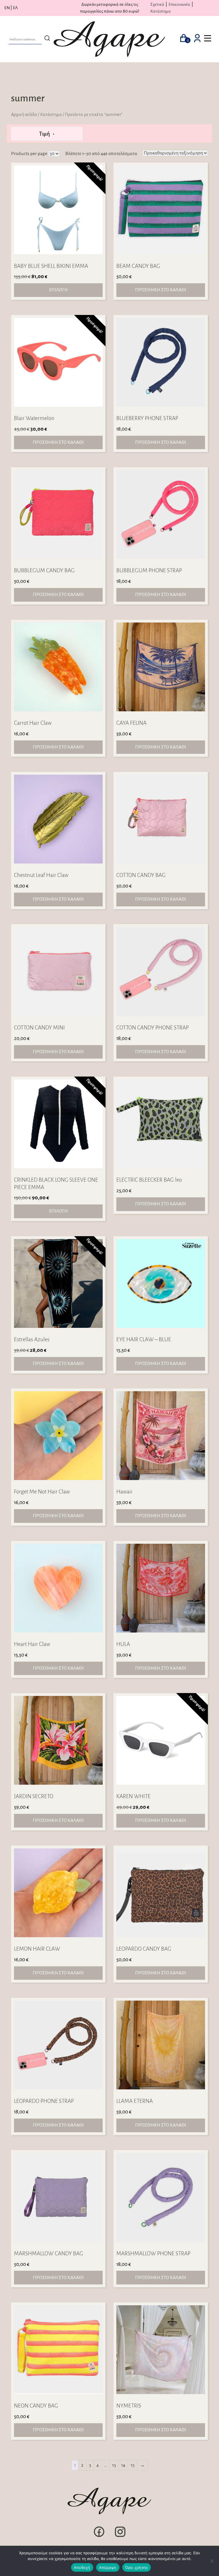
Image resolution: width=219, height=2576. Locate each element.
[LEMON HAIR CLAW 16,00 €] (58, 1893)
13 (114, 2465)
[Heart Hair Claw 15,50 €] (58, 1588)
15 (133, 2465)
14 (123, 2465)
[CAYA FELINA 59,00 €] (161, 667)
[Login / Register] (197, 39)
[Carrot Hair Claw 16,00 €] (58, 667)
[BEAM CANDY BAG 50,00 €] (161, 210)
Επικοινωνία (179, 4)
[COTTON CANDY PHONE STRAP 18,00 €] (161, 971)
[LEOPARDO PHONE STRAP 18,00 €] (58, 2045)
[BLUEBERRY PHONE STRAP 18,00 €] (161, 362)
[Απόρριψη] (212, 2561)
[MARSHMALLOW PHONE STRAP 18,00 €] (161, 2197)
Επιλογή (58, 290)
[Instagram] (120, 2537)
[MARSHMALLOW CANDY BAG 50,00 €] (58, 2197)
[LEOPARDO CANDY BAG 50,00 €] (161, 1893)
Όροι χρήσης (137, 2567)
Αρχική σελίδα (24, 115)
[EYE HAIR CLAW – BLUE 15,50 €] (161, 1283)
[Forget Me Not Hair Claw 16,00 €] (58, 1436)
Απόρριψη (108, 2567)
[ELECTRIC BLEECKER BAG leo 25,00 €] (161, 1124)
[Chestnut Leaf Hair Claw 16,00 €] (58, 819)
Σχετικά (157, 4)
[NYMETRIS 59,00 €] (161, 2350)
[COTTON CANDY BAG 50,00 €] (161, 819)
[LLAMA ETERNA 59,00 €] (161, 2045)
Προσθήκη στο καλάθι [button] (161, 290)
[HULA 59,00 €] (161, 1588)
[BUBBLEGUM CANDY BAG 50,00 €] (58, 514)
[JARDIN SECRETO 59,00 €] (58, 1740)
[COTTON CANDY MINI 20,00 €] (58, 971)
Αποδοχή (82, 2567)
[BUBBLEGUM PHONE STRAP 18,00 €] (161, 514)
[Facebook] (99, 2537)
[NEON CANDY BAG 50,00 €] (58, 2350)
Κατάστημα (161, 11)
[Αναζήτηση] (47, 39)
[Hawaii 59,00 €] (161, 1436)
